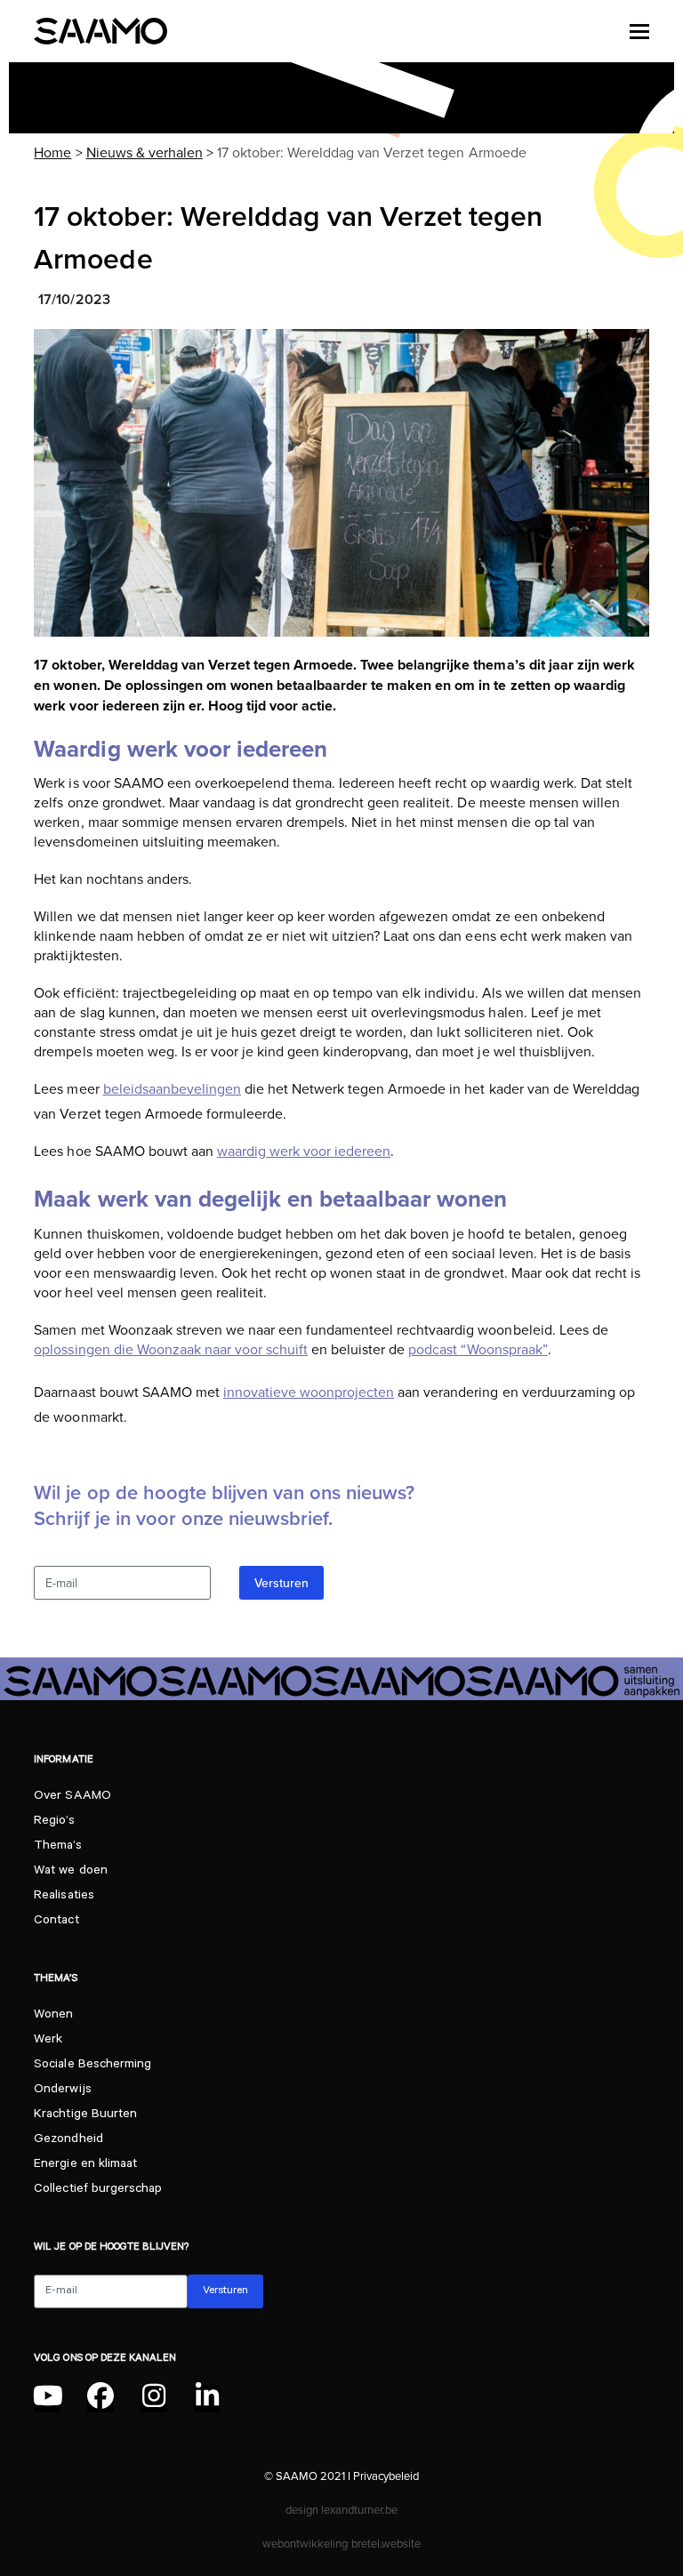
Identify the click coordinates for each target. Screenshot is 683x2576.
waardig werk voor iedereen (304, 1151)
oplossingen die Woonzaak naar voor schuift (171, 1349)
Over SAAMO (72, 1797)
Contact (56, 1922)
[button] (639, 31)
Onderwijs (62, 2090)
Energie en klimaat (85, 2165)
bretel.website (386, 2543)
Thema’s (57, 1847)
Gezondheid (68, 2140)
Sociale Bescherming (92, 2066)
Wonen (53, 2016)
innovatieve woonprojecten (309, 1392)
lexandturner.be (359, 2509)
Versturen (281, 1583)
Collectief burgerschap (97, 2190)
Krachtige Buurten (85, 2115)
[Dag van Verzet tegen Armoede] (341, 483)
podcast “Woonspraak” (478, 1349)
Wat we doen (70, 1872)
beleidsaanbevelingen (172, 1088)
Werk (48, 2041)
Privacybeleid (386, 2476)
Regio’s (54, 1822)
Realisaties (64, 1897)
